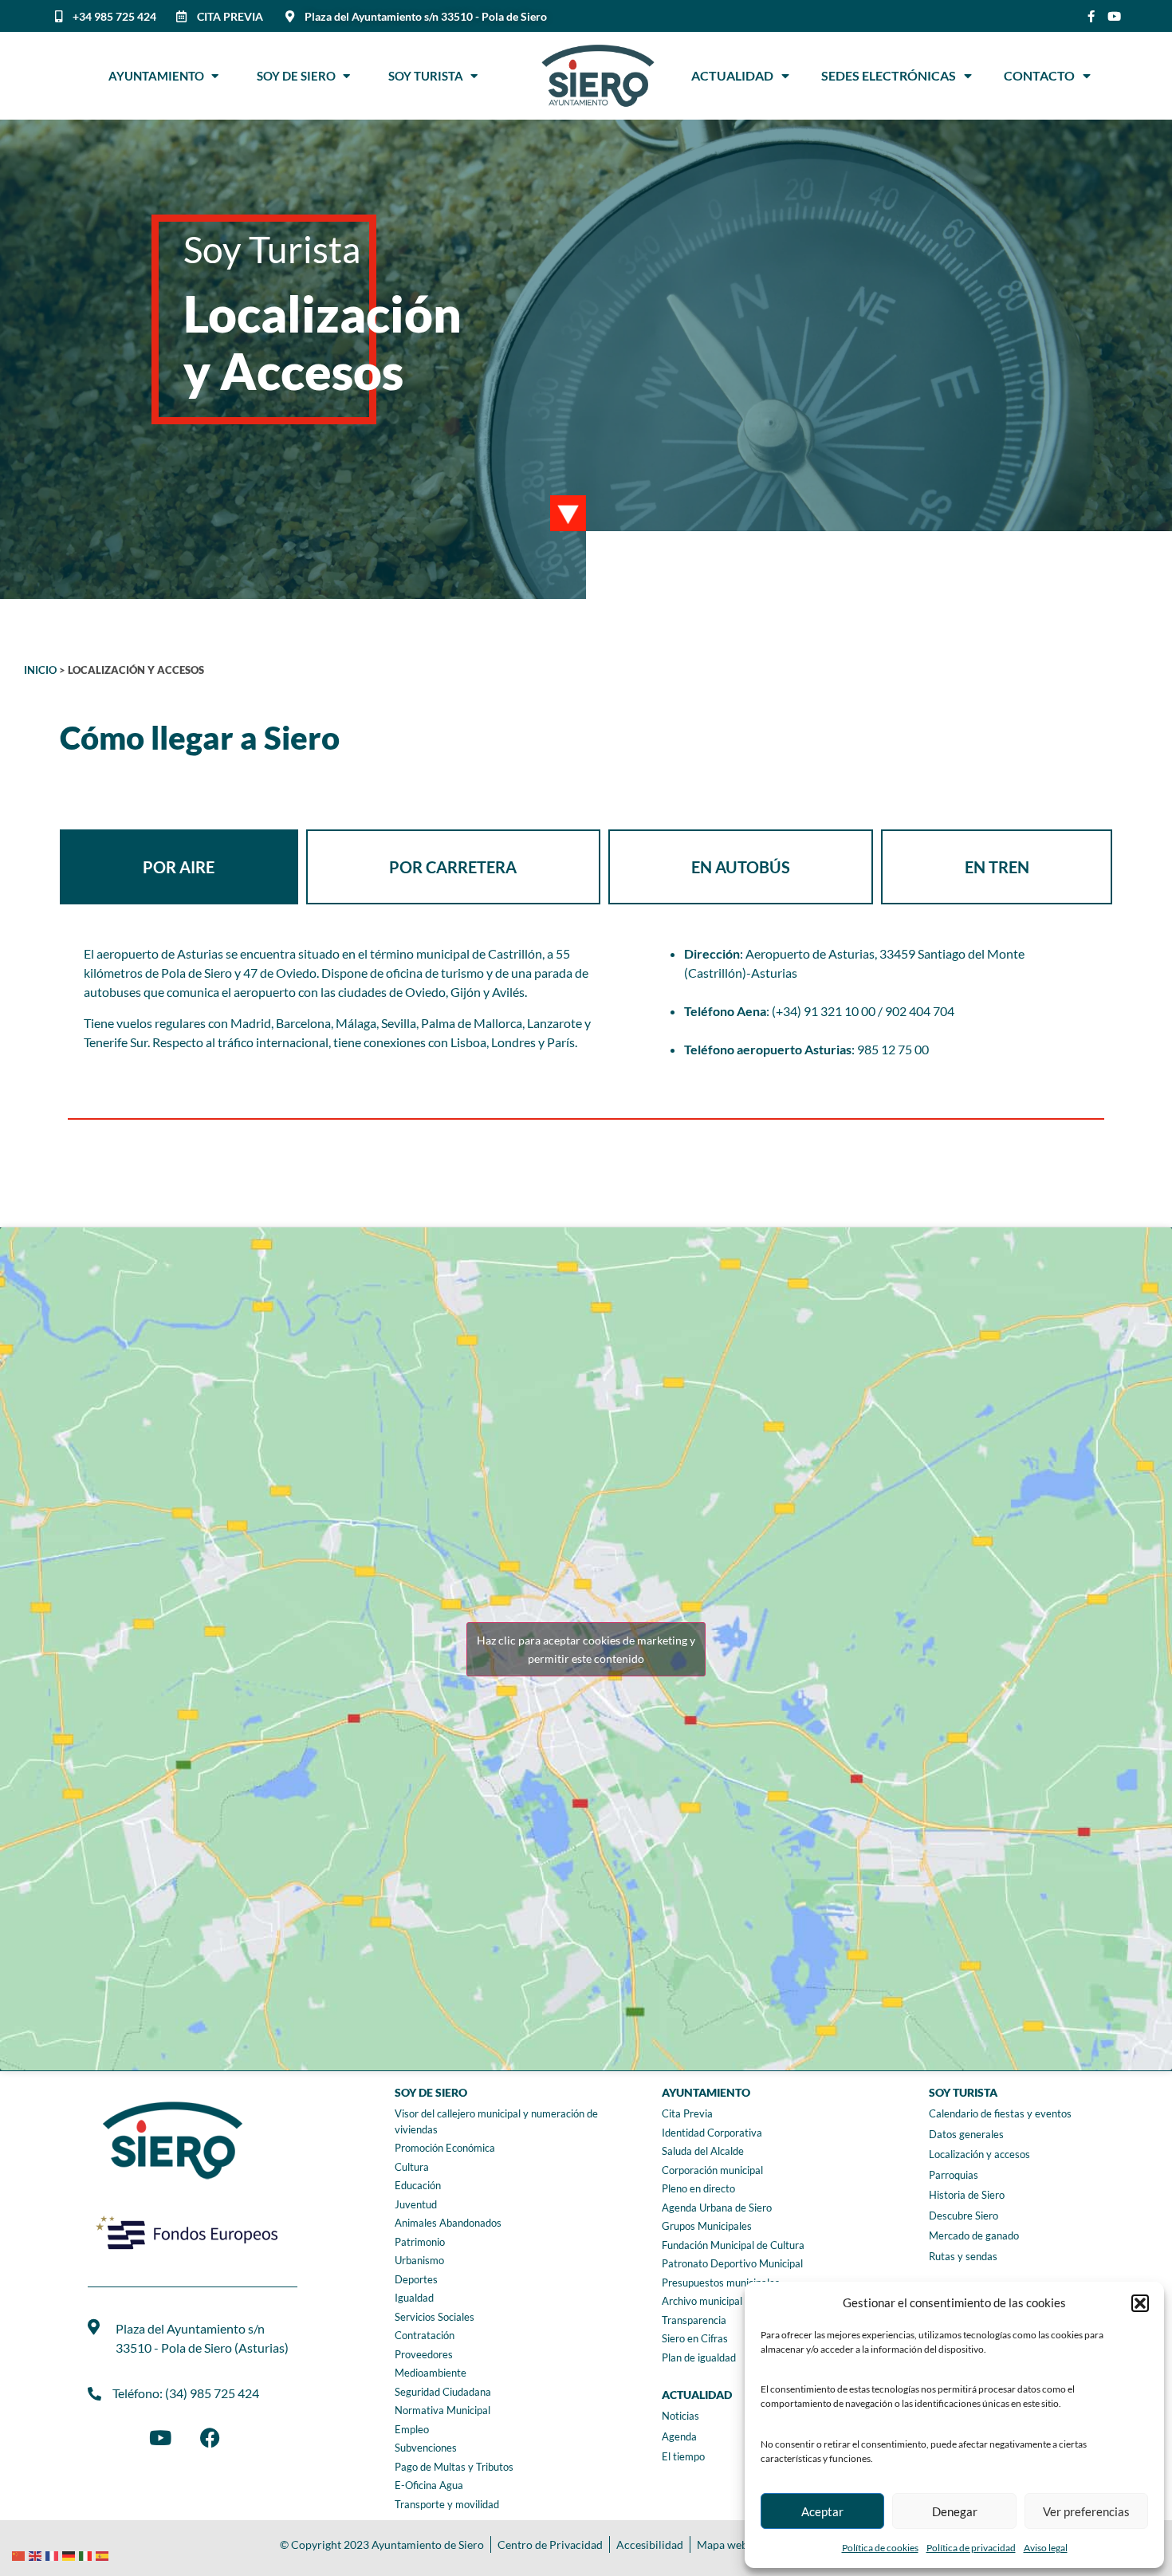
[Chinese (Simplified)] (20, 2554)
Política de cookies (880, 2548)
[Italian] (87, 2554)
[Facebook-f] (1091, 16)
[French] (54, 2554)
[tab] (179, 867)
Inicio (40, 670)
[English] (37, 2554)
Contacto (1039, 75)
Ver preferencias (1086, 2511)
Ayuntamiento (160, 76)
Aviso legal (1046, 2548)
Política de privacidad (971, 2548)
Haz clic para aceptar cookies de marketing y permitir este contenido (586, 1649)
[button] (1140, 2303)
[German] (71, 2554)
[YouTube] (160, 2437)
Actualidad (732, 75)
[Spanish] (104, 2554)
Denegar (955, 2511)
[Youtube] (1114, 16)
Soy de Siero (300, 76)
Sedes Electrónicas (889, 75)
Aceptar (822, 2511)
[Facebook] (210, 2437)
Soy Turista (429, 76)
